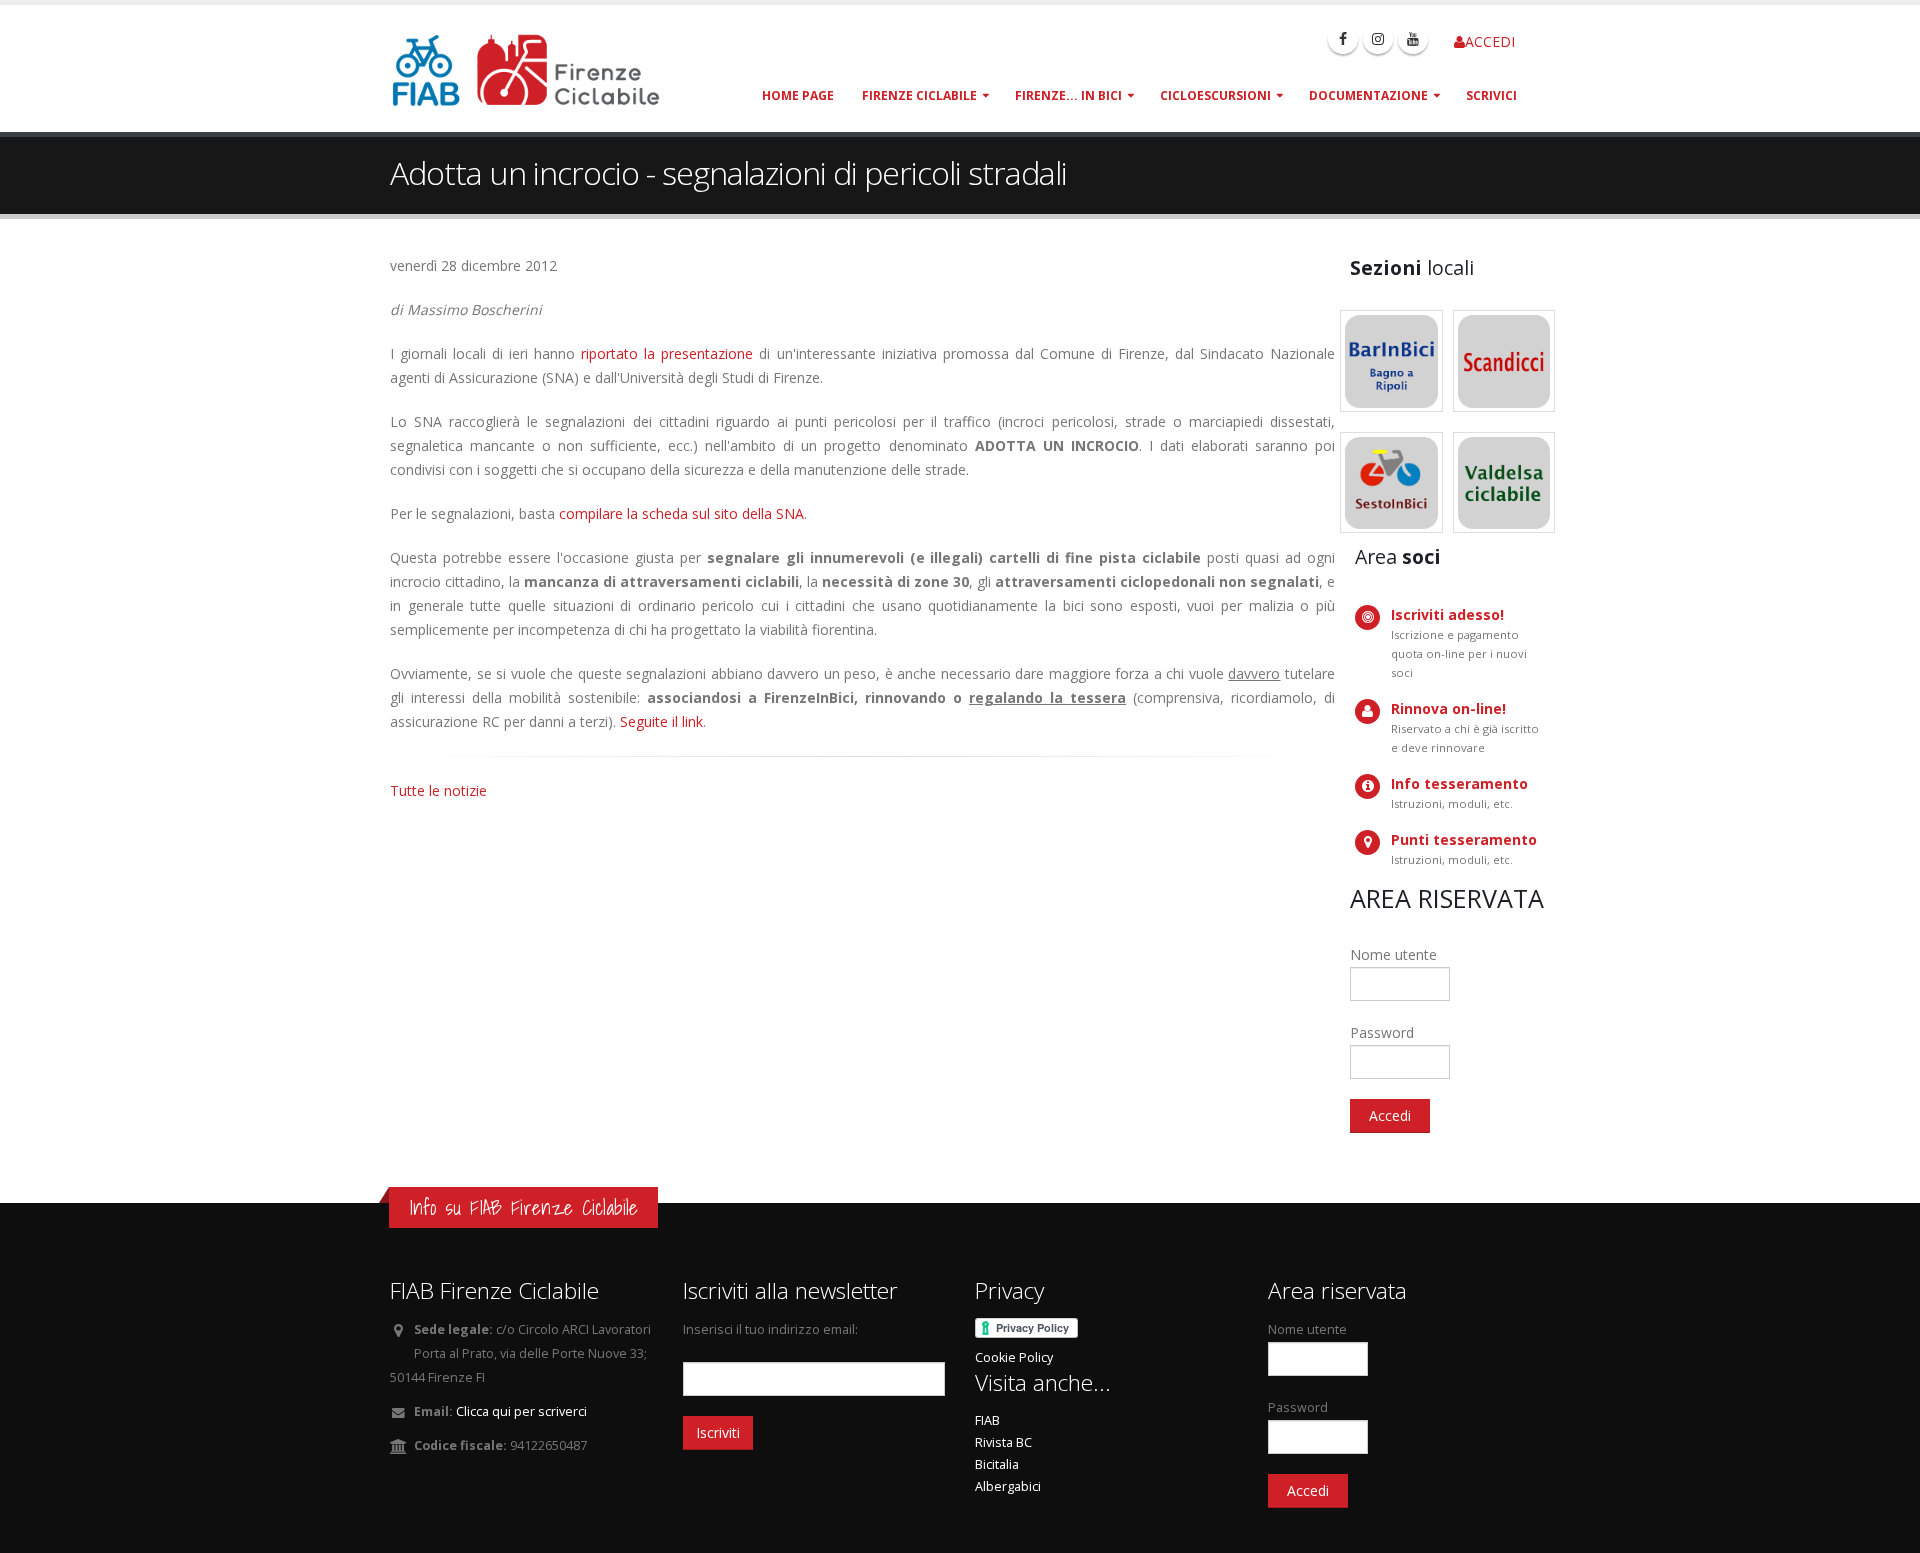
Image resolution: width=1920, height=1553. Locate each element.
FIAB (987, 1420)
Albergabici (1008, 1486)
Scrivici (1491, 95)
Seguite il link (661, 721)
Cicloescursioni (1215, 95)
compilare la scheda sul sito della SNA (681, 513)
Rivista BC (1003, 1442)
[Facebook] (1343, 39)
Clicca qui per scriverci (521, 1411)
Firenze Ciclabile (919, 95)
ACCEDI (1490, 41)
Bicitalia (997, 1464)
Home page (798, 95)
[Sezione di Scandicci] (1504, 361)
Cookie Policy (1014, 1357)
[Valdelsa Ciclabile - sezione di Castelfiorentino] (1504, 483)
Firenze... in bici (1068, 95)
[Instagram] (1378, 39)
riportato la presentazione (667, 353)
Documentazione (1368, 95)
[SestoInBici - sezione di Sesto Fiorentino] (1391, 483)
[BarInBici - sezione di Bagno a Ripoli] (1391, 361)
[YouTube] (1413, 39)
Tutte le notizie (438, 790)
